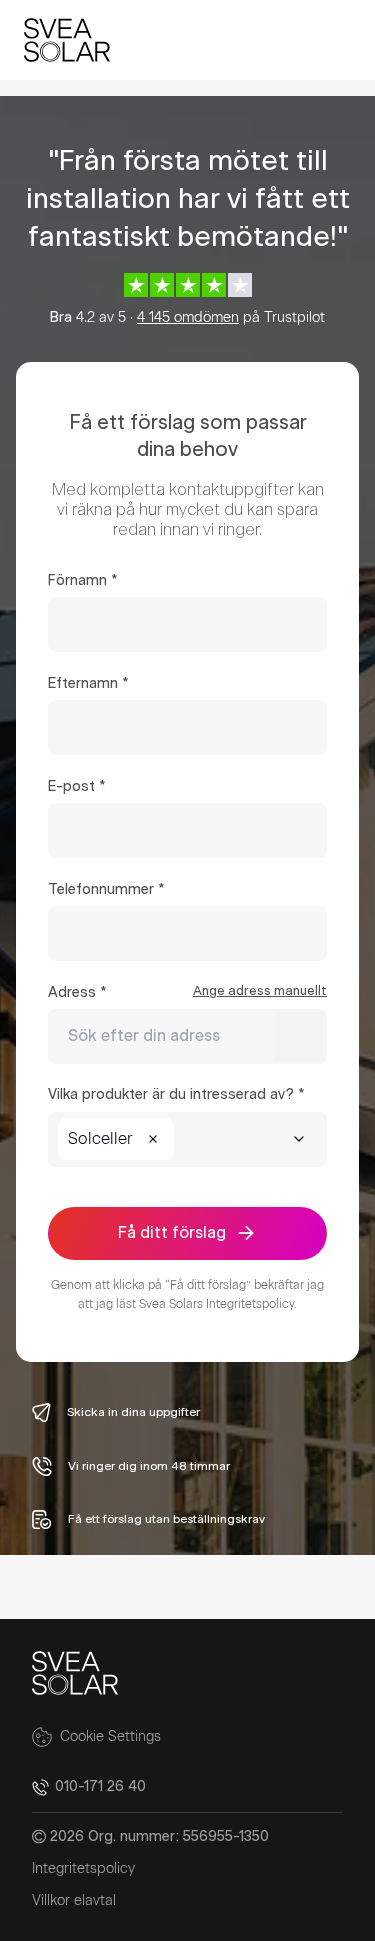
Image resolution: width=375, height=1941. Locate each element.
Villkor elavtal (74, 1901)
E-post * (76, 787)
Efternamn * (88, 684)
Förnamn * (82, 581)
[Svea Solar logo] (67, 40)
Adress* (187, 992)
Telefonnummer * (106, 890)
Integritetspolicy (83, 1869)
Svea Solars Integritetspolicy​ (216, 1304)
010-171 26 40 (100, 1787)
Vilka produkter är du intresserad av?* (176, 1095)
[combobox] (187, 1036)
